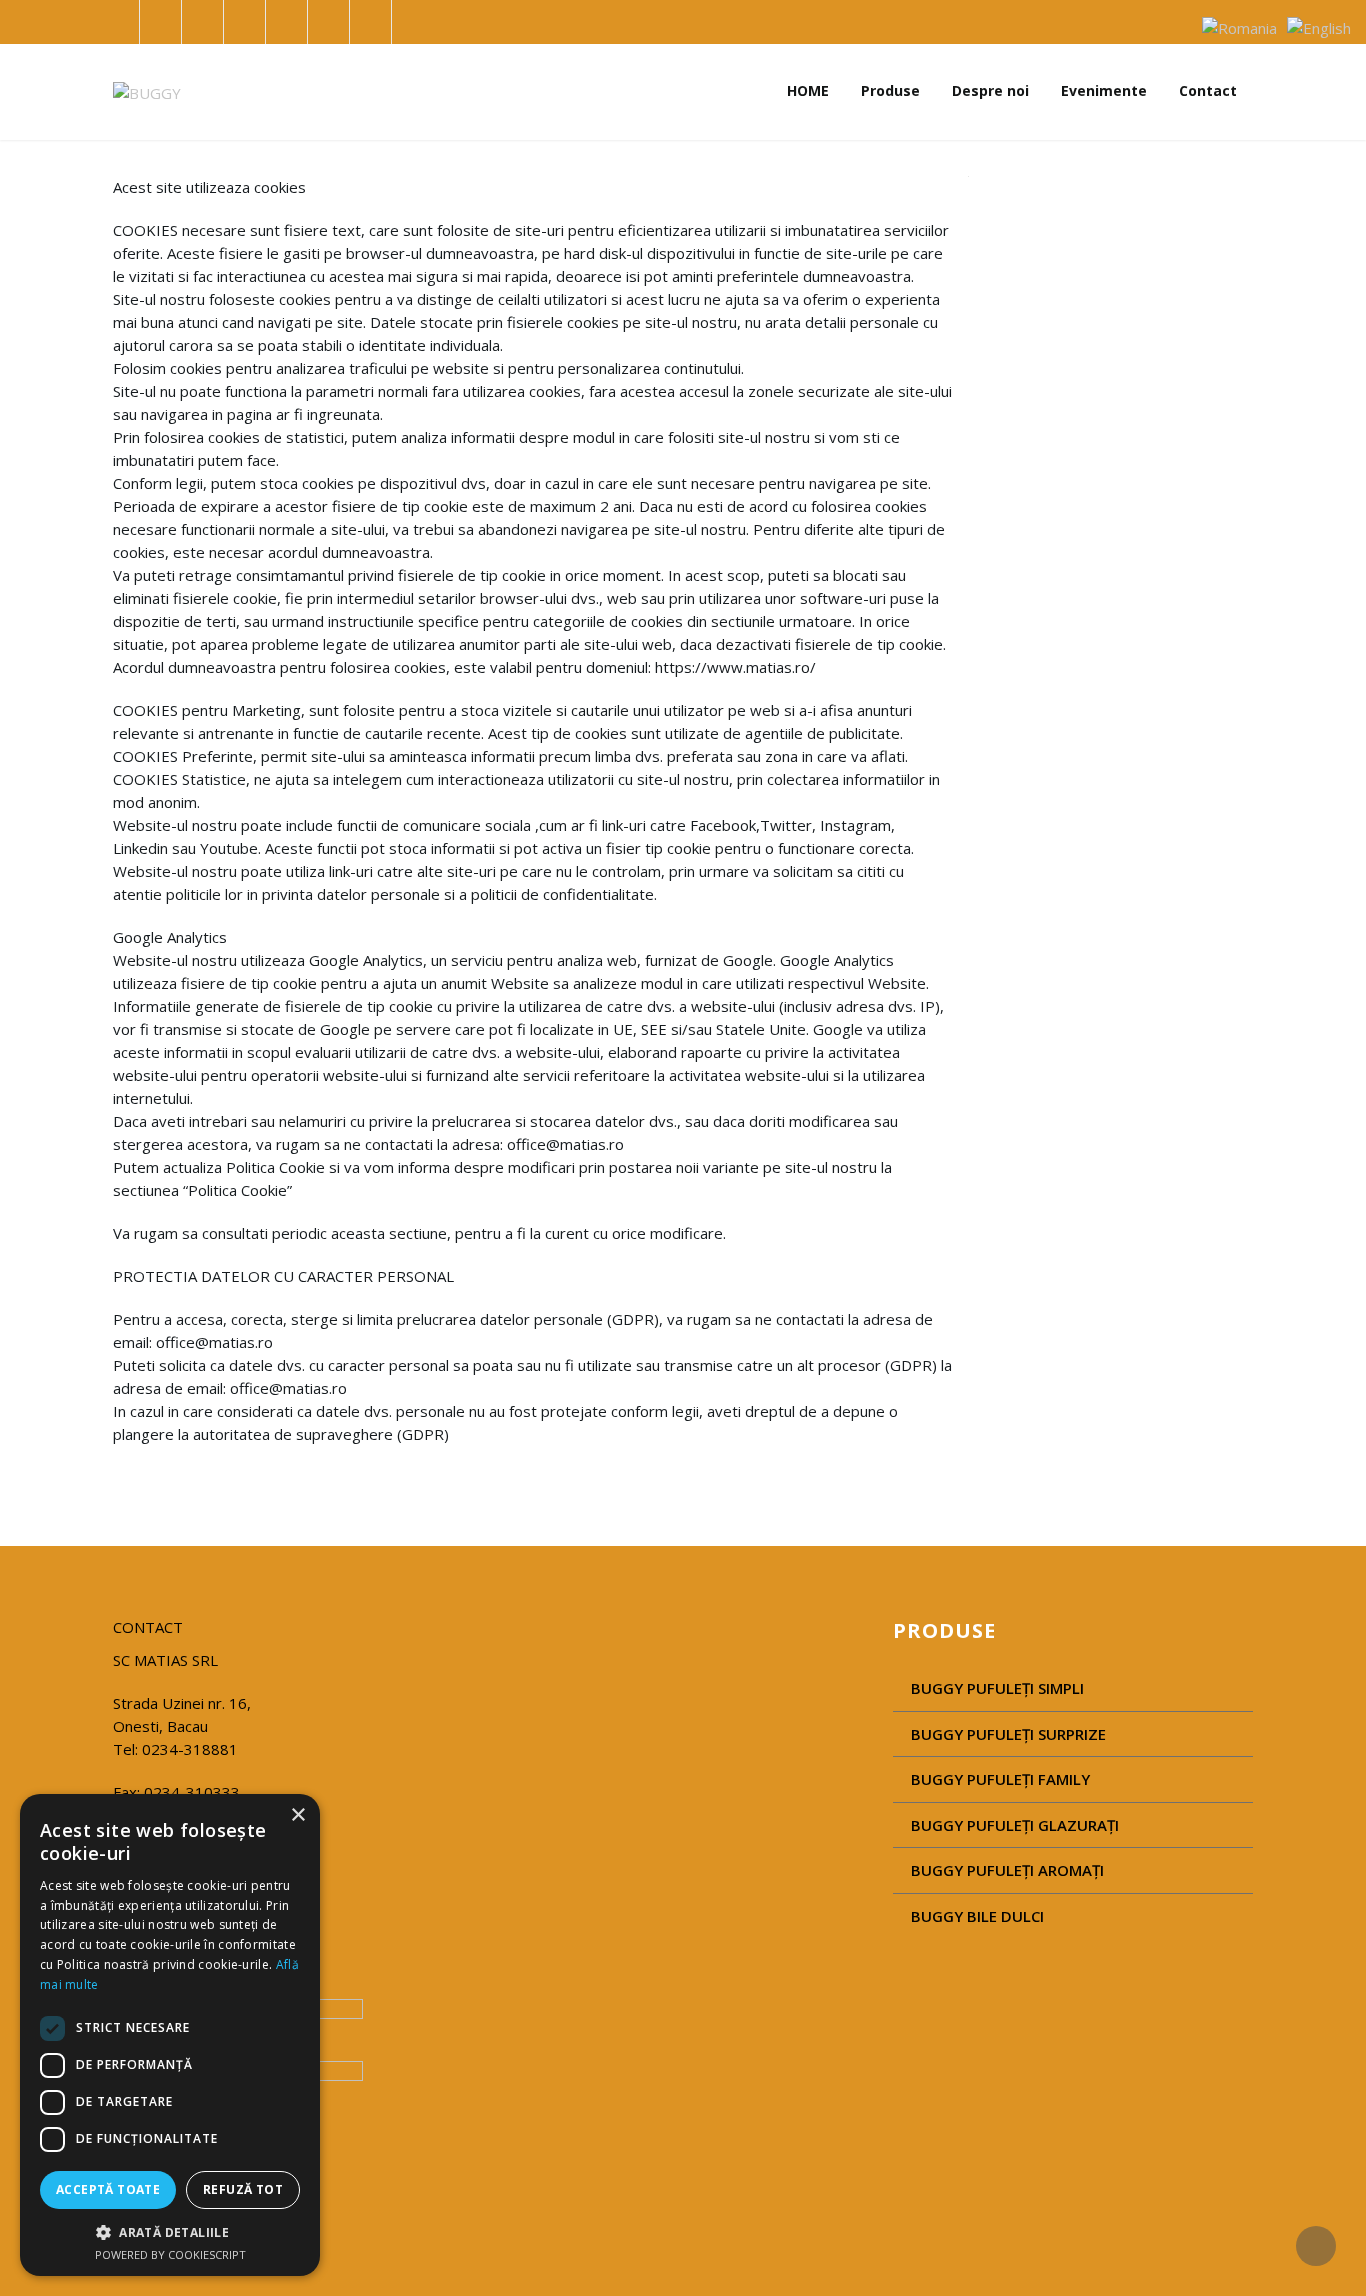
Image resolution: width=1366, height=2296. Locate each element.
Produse (890, 90)
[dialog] (170, 2035)
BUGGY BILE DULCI (977, 1916)
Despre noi (990, 90)
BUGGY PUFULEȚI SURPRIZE (1008, 1734)
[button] (170, 2232)
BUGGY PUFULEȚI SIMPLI (997, 1688)
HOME (808, 90)
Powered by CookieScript (170, 2254)
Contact (1208, 90)
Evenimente (1104, 90)
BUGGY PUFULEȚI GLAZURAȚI (1015, 1825)
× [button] (297, 1815)
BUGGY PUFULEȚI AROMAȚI (1007, 1870)
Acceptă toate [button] (108, 2189)
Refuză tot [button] (243, 2189)
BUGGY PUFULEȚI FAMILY (1000, 1779)
